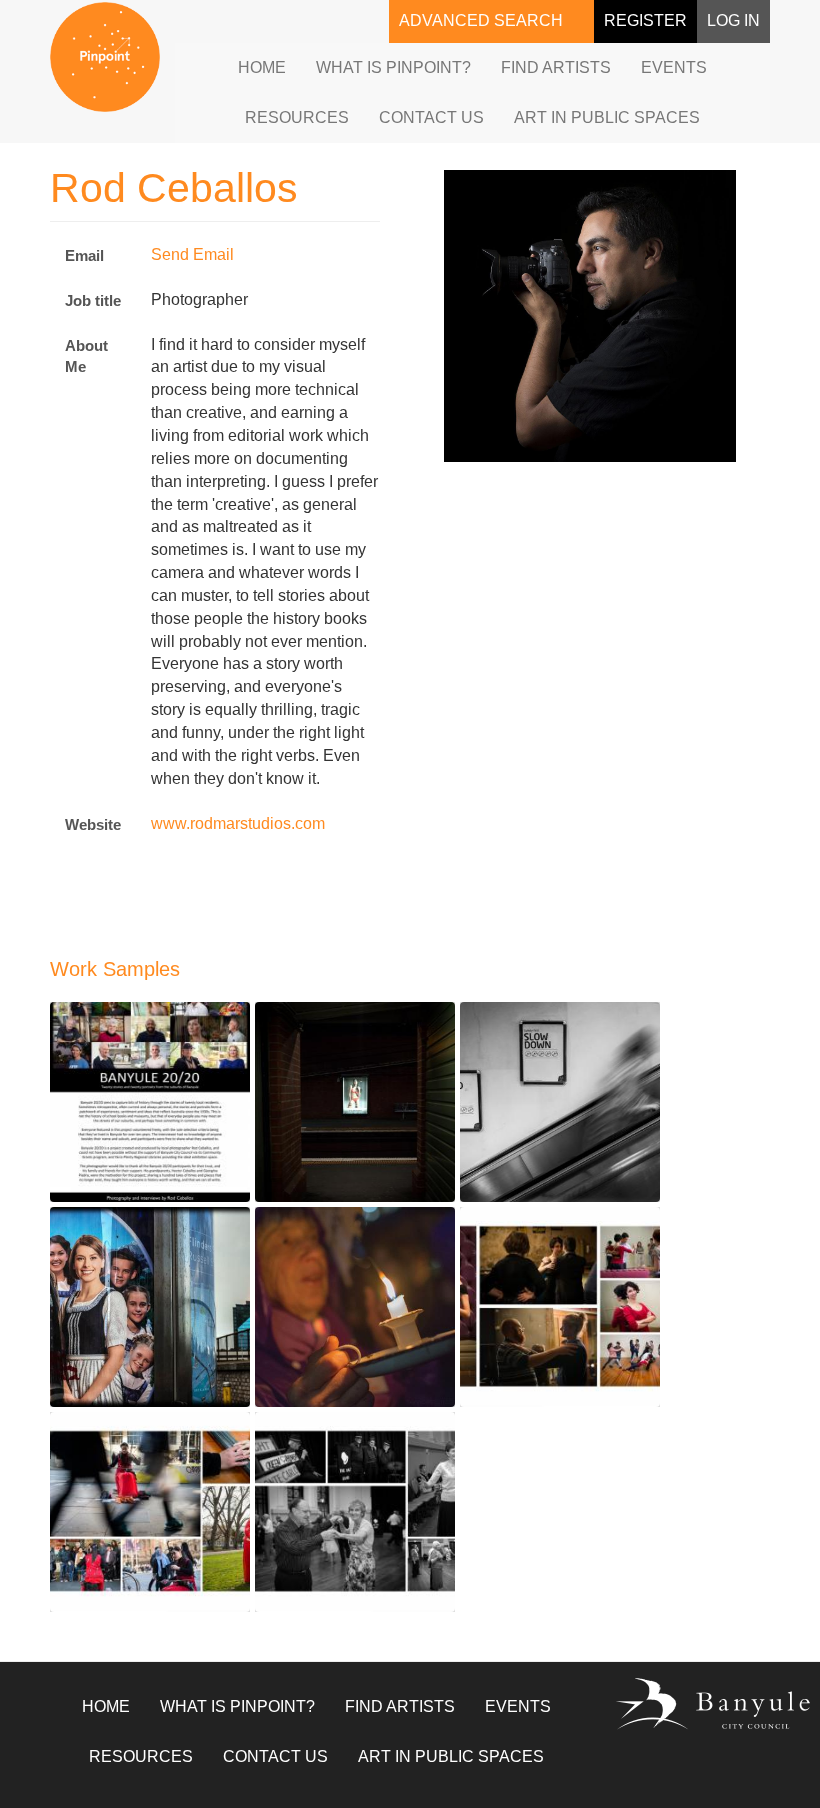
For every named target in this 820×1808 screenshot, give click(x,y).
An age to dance (316, 1577)
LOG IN (733, 20)
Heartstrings (97, 1577)
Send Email (192, 254)
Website (93, 824)
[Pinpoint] (105, 57)
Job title (93, 300)
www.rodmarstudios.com (238, 823)
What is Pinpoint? (393, 67)
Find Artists (556, 67)
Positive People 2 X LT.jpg (143, 1372)
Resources (297, 117)
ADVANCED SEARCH (481, 20)
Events (674, 67)
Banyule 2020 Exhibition (138, 1167)
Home (262, 67)
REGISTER (645, 20)
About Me (86, 356)
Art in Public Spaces (607, 117)
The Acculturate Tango (542, 1372)
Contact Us (431, 117)
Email (84, 255)
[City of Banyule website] (692, 1703)
